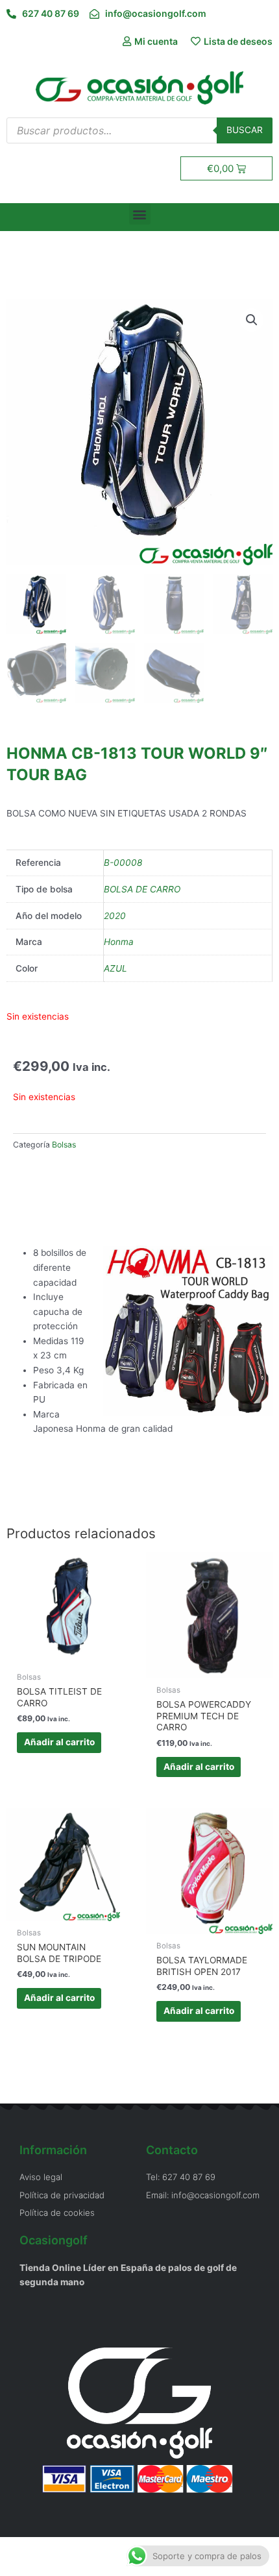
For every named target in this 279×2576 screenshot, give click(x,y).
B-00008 (123, 863)
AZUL (115, 968)
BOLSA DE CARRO (142, 889)
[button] (140, 214)
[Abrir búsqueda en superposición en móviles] (139, 130)
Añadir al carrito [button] (59, 1742)
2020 (115, 916)
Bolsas (64, 1145)
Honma (119, 942)
